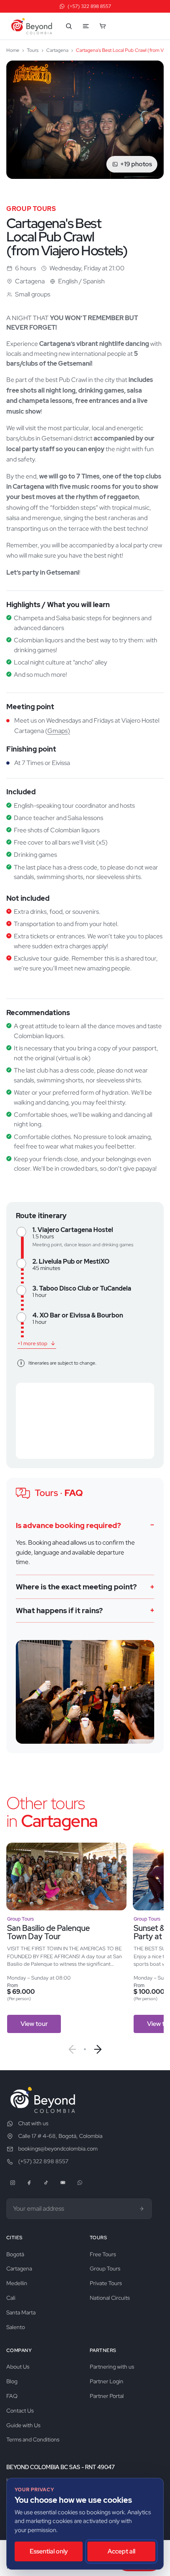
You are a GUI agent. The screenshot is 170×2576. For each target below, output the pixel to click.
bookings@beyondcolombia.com (58, 2149)
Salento (16, 2327)
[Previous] (72, 2049)
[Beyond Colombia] (43, 2100)
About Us (18, 2367)
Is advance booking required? (68, 1525)
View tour (34, 2024)
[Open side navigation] (86, 26)
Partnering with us (112, 2367)
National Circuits (110, 2298)
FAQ (12, 2396)
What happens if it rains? (59, 1611)
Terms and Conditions (33, 2439)
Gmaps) (59, 731)
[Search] (69, 26)
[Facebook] (29, 2183)
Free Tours (103, 2254)
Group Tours (105, 2268)
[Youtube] (63, 2183)
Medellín (17, 2283)
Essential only (49, 2551)
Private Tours (106, 2283)
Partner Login (107, 2381)
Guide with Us (23, 2425)
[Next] (98, 2049)
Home (13, 50)
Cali (11, 2298)
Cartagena (57, 50)
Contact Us (20, 2411)
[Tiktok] (46, 2183)
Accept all (121, 2551)
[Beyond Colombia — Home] (32, 26)
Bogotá (15, 2254)
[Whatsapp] (80, 2183)
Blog (12, 2381)
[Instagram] (13, 2183)
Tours (33, 50)
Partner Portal (107, 2396)
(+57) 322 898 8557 (43, 2161)
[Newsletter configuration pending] (142, 2209)
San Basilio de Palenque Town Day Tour (48, 1932)
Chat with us (33, 2123)
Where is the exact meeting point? (76, 1587)
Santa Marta (21, 2312)
